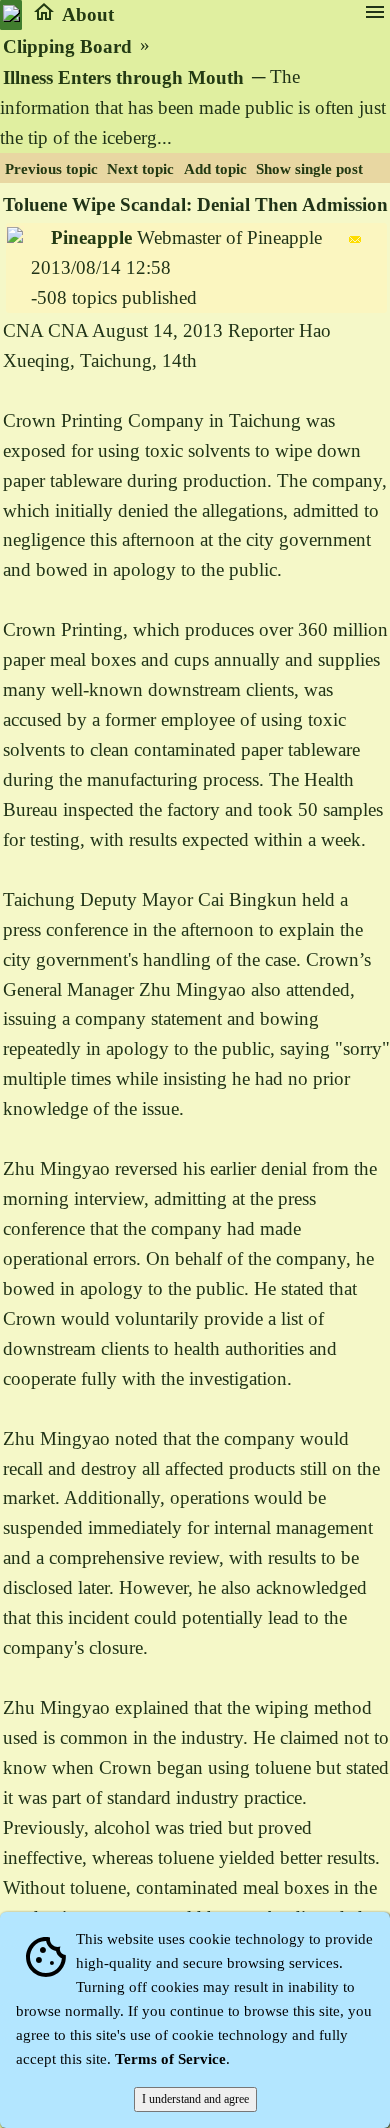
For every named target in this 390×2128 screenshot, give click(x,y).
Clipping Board (67, 46)
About (88, 14)
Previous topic (51, 169)
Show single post (309, 169)
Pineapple (91, 237)
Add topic (215, 169)
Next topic (140, 169)
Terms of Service (170, 2059)
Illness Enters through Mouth (123, 77)
